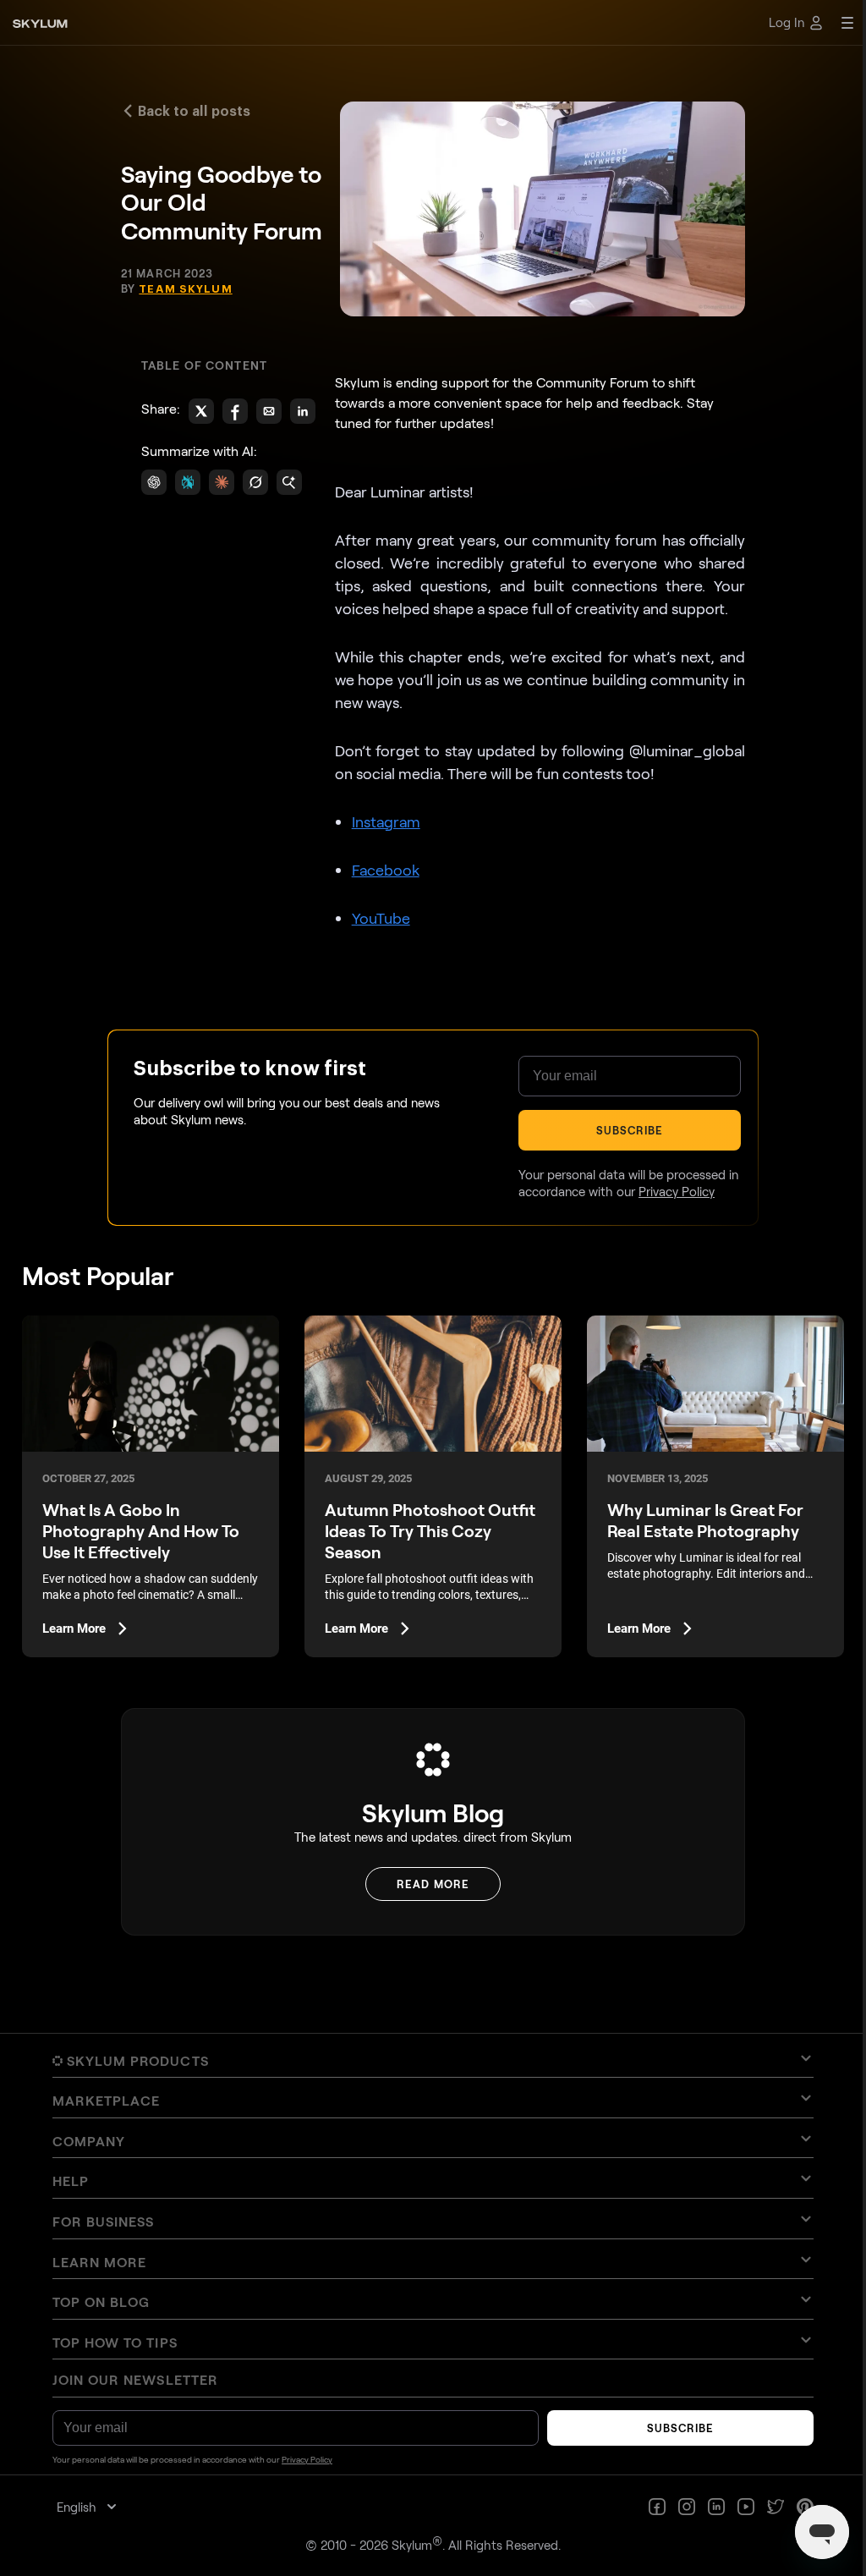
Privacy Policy (532, 1464)
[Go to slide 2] (424, 1346)
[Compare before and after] (427, 1230)
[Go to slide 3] (429, 1346)
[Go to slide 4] (435, 1346)
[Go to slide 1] (419, 1346)
